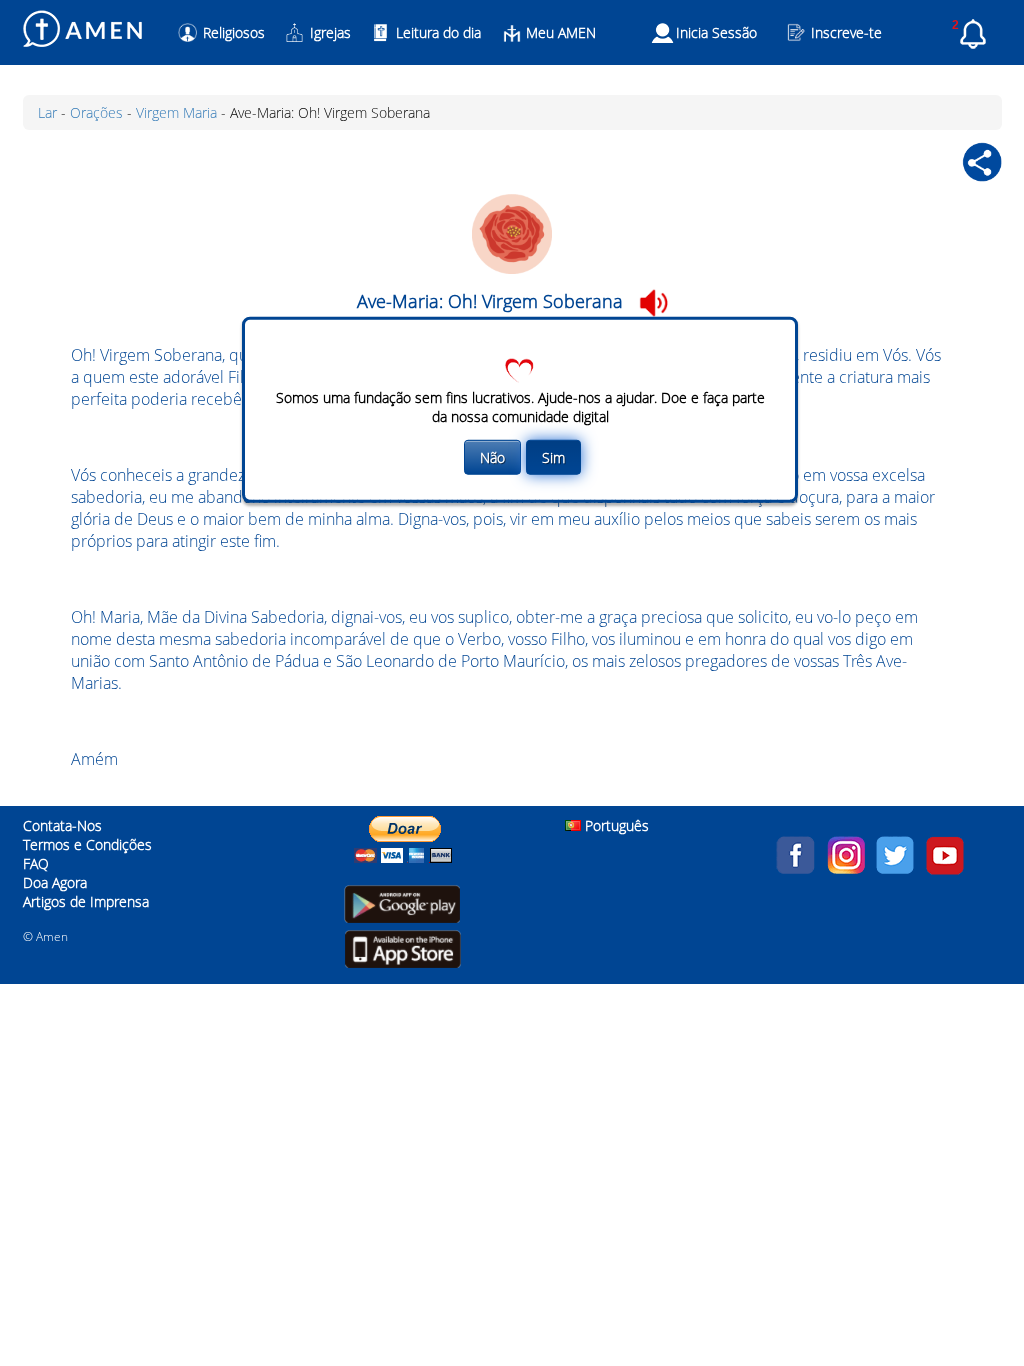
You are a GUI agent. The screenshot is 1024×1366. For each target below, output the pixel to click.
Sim (553, 457)
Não (492, 457)
